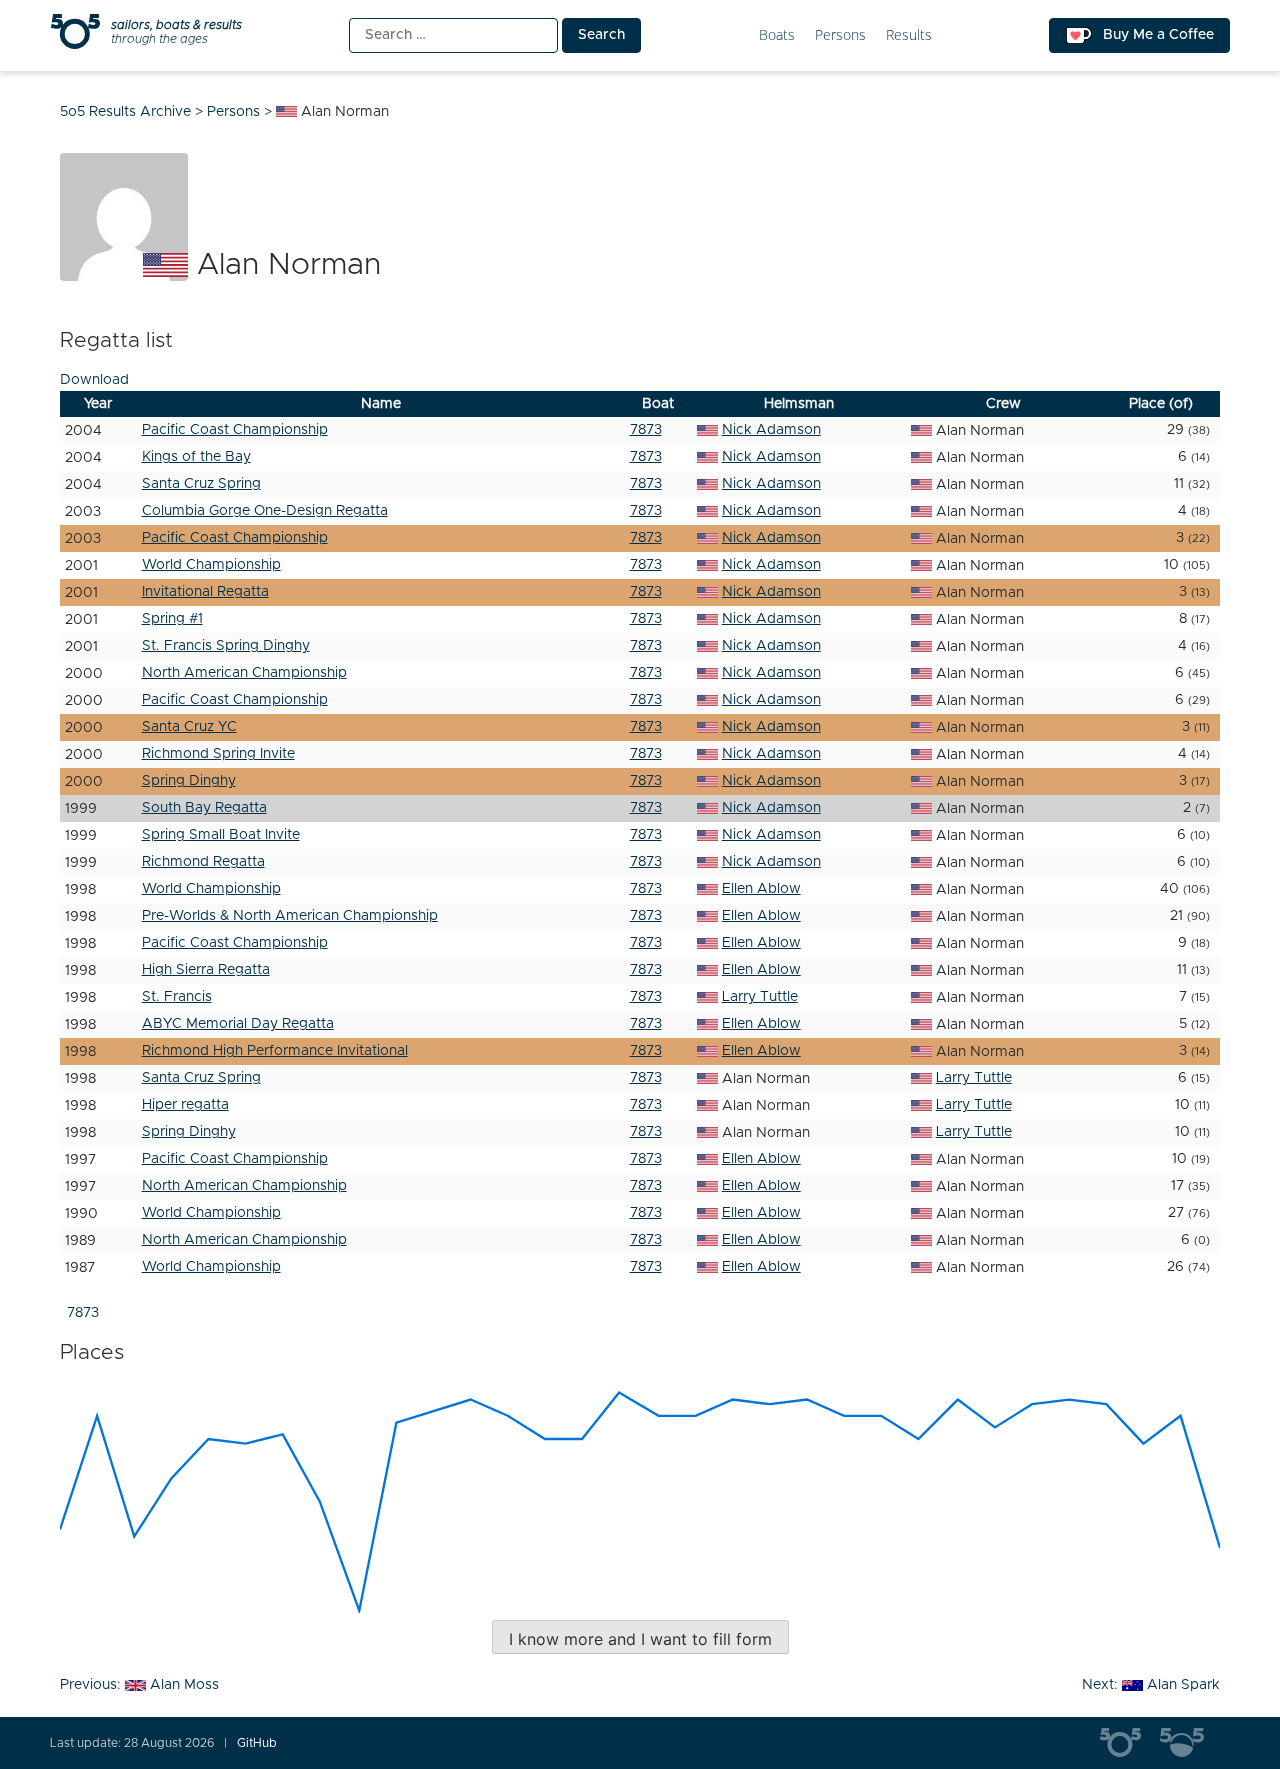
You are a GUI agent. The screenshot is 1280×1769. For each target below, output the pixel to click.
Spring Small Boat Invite (221, 835)
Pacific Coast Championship (235, 430)
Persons (840, 35)
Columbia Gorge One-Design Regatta (265, 511)
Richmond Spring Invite (218, 754)
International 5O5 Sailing (1130, 1743)
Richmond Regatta (203, 862)
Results (909, 35)
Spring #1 (172, 619)
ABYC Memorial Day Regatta (238, 1024)
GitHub (257, 1743)
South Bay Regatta (204, 808)
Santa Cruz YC (189, 727)
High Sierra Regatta (206, 970)
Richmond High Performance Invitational (275, 1051)
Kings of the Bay (196, 457)
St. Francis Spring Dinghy (226, 646)
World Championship (211, 565)
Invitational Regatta (205, 592)
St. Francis (177, 997)
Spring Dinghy (189, 781)
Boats (777, 35)
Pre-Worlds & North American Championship (290, 916)
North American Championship (244, 673)
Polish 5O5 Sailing (1190, 1743)
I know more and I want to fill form (640, 1639)
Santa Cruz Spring (201, 484)
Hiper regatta (185, 1105)
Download (94, 380)
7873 (646, 430)
